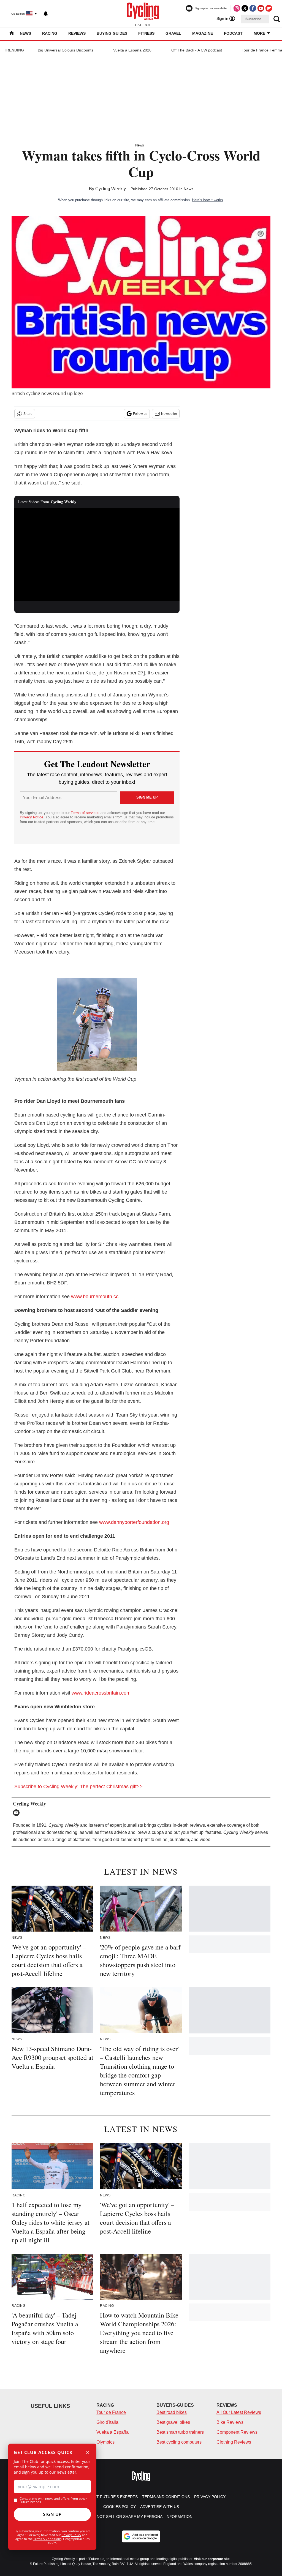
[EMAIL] (18, 1813)
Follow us (140, 414)
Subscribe (253, 19)
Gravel (173, 33)
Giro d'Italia (107, 2422)
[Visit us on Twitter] (245, 8)
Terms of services (86, 813)
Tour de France (111, 2412)
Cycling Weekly (111, 189)
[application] (97, 554)
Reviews (77, 33)
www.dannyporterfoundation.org (134, 1522)
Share (28, 414)
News (25, 33)
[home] (12, 34)
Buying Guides (112, 33)
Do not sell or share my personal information (141, 2517)
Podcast (233, 33)
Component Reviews (237, 2432)
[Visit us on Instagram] (237, 8)
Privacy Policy (71, 2535)
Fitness (146, 33)
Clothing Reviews (234, 2442)
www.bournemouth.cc (95, 1297)
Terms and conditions (166, 2497)
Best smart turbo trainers (180, 2432)
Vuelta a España (112, 2432)
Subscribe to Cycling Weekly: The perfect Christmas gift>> (78, 1787)
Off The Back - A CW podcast (197, 50)
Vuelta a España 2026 (132, 50)
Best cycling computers (179, 2442)
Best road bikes (172, 2412)
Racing (50, 33)
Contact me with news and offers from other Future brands (53, 2500)
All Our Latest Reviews (239, 2412)
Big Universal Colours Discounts (66, 50)
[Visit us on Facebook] (253, 8)
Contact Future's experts (109, 2497)
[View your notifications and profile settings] (46, 14)
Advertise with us (160, 2507)
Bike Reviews (230, 2422)
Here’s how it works (208, 200)
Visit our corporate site (212, 2559)
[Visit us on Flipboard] (269, 8)
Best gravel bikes (173, 2422)
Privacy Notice (32, 817)
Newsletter (169, 414)
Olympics (105, 2442)
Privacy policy (210, 2497)
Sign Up (52, 2514)
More (260, 33)
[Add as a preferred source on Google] (141, 2536)
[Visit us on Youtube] (261, 8)
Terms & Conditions (47, 2539)
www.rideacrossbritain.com (101, 1693)
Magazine (203, 33)
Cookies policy (120, 2507)
